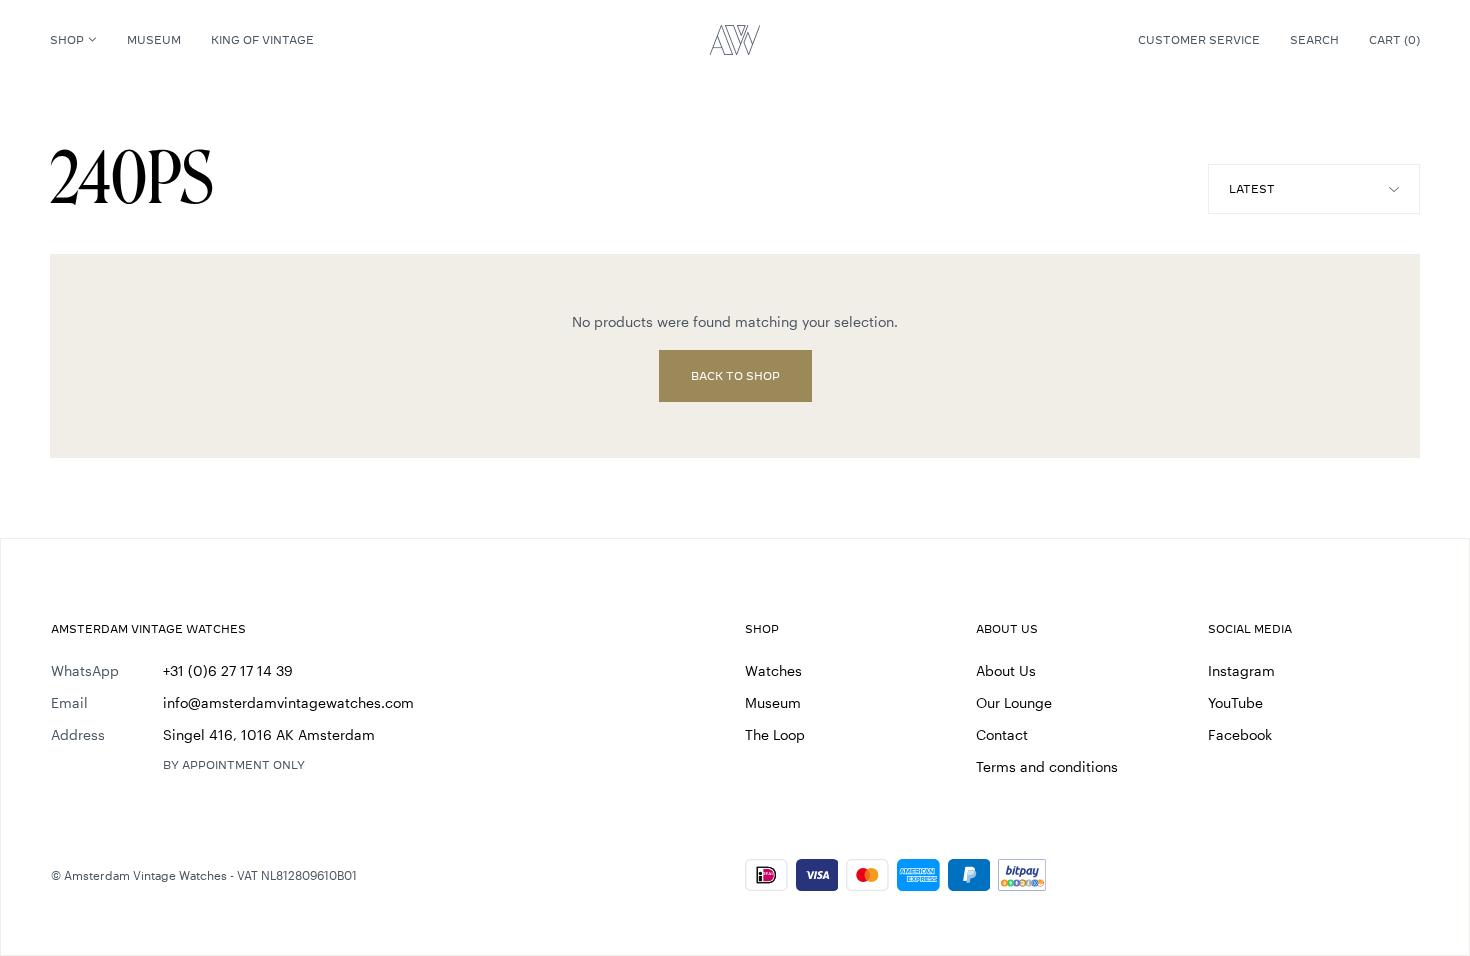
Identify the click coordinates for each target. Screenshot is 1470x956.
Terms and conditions (1047, 766)
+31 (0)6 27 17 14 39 (228, 670)
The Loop (775, 734)
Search (1314, 40)
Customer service (1199, 40)
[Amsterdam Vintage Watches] (735, 40)
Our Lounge (1014, 702)
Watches (773, 670)
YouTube (1235, 702)
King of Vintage (262, 40)
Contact (1002, 734)
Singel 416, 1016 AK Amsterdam (269, 734)
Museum (154, 40)
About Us (1006, 670)
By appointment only (234, 765)
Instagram (1241, 670)
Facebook (1240, 734)
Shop (67, 40)
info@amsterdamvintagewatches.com (288, 702)
